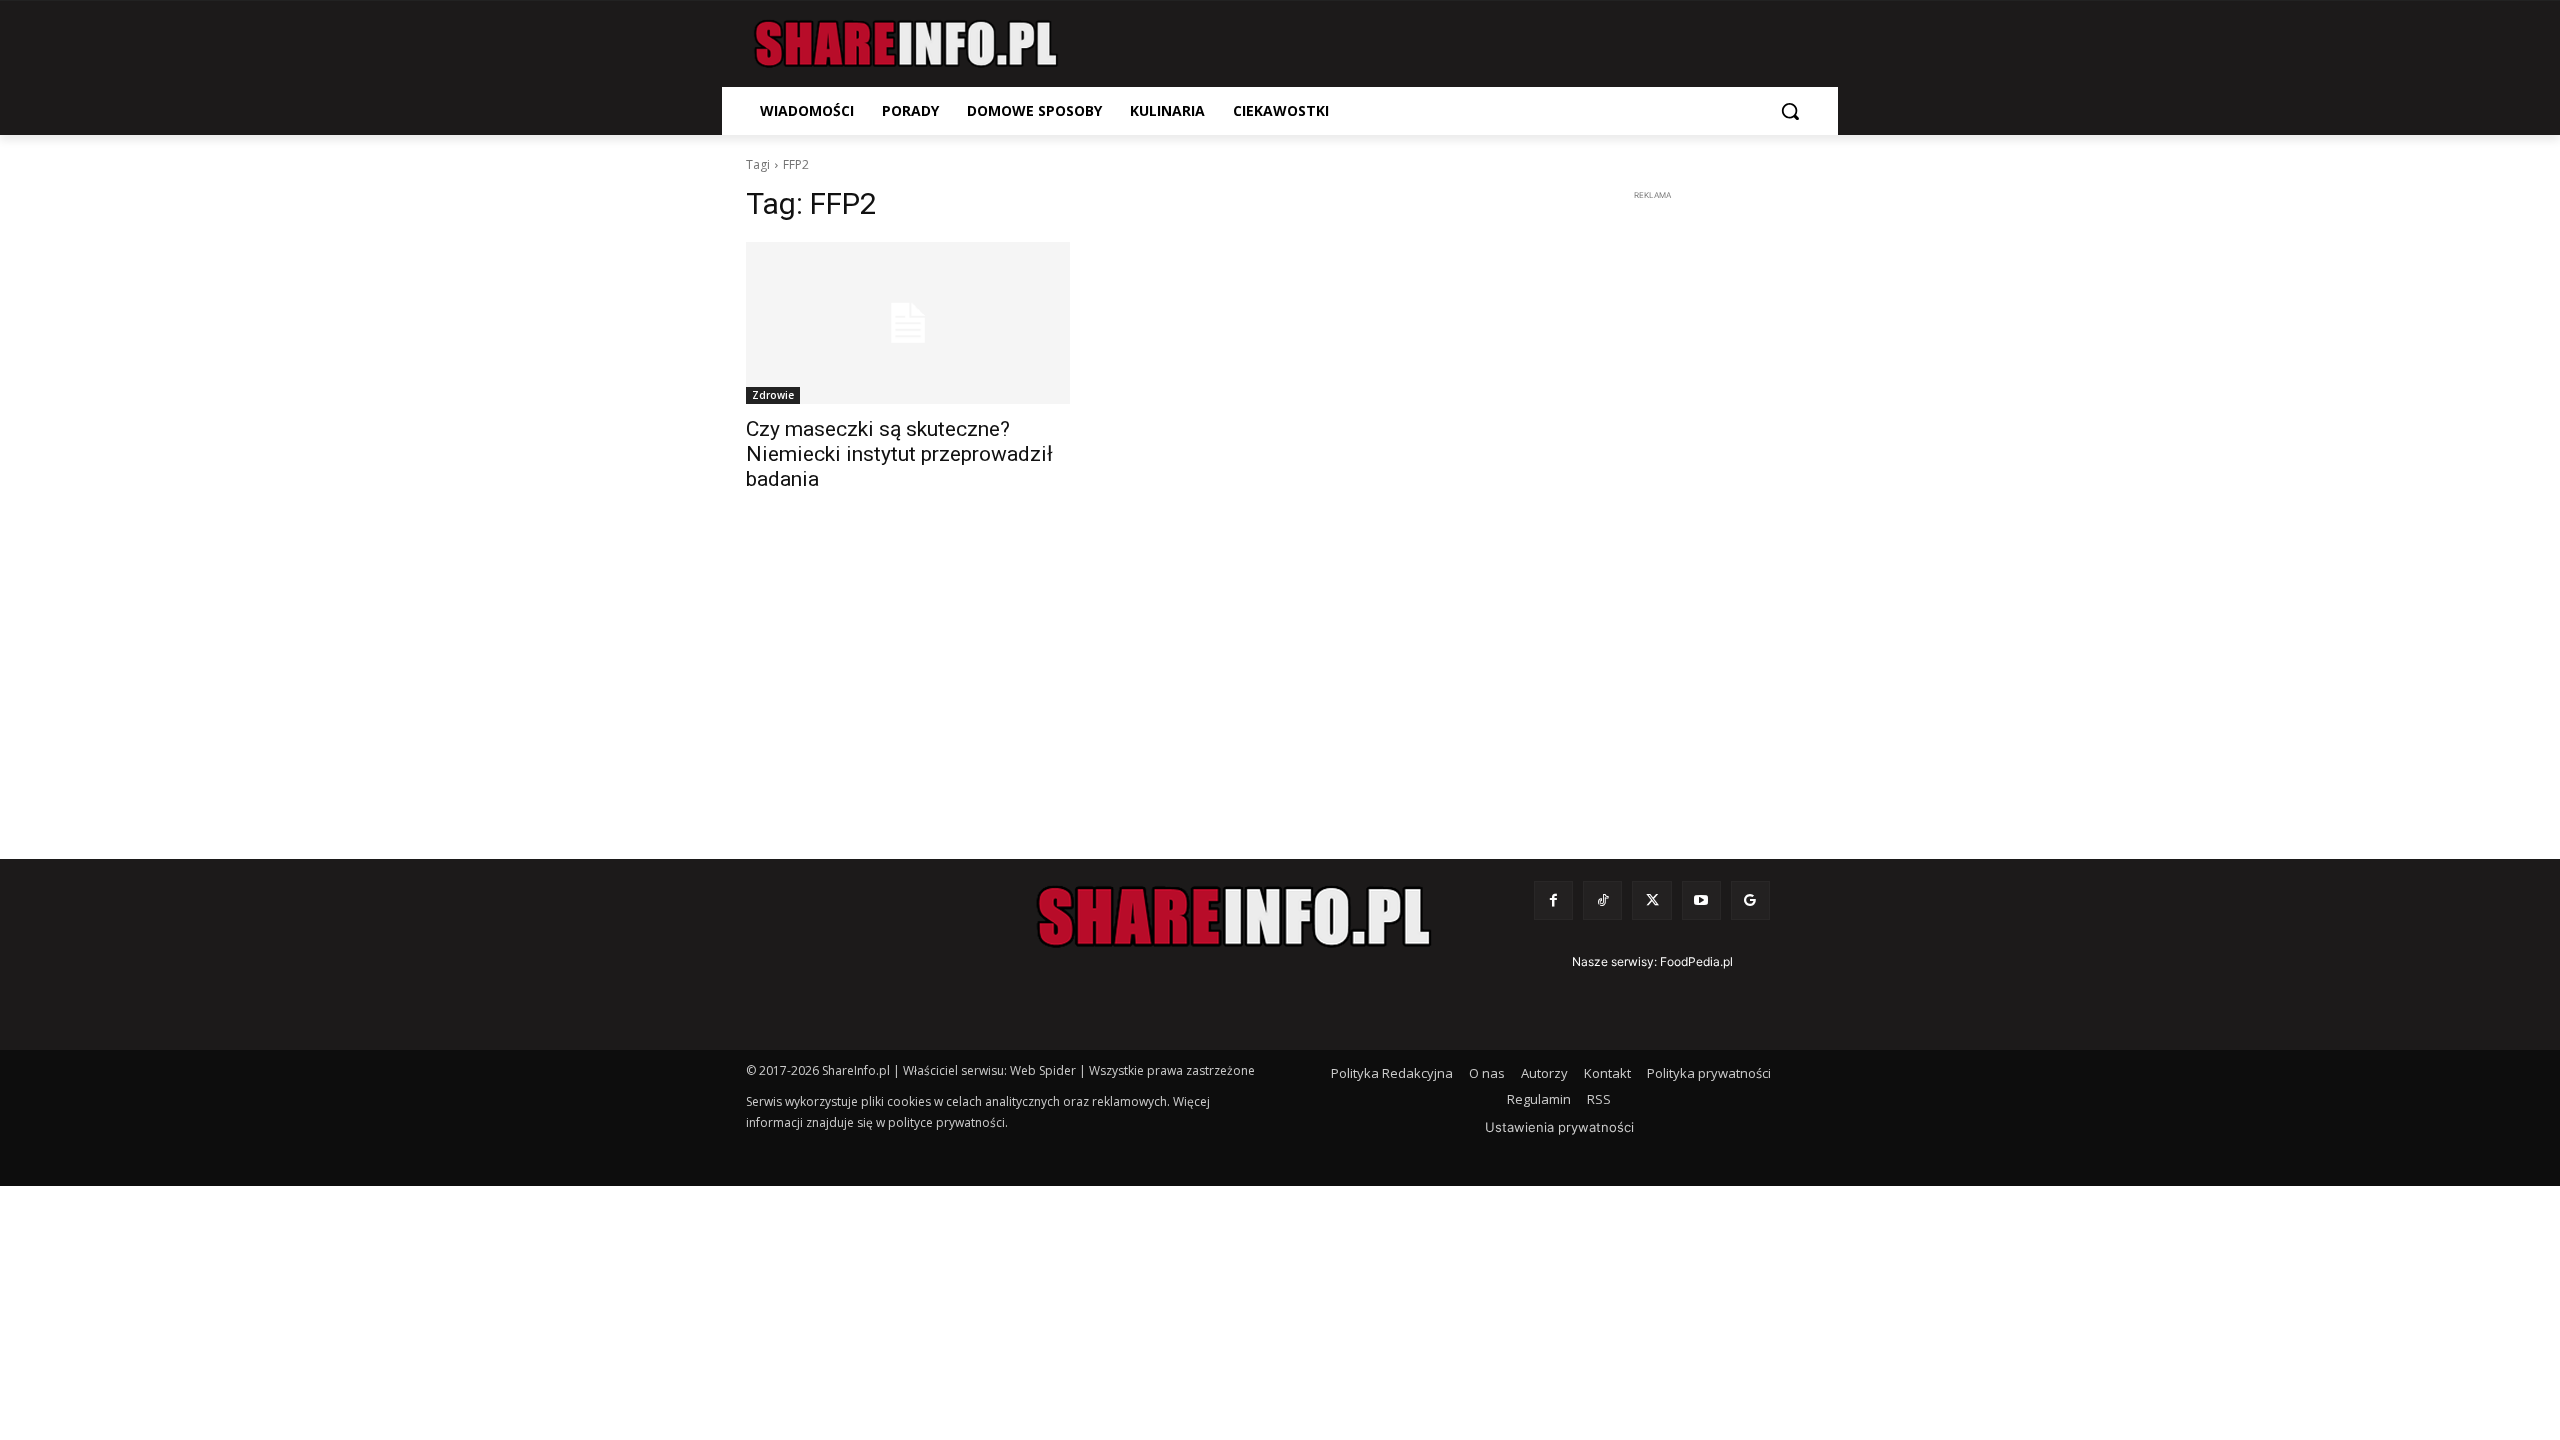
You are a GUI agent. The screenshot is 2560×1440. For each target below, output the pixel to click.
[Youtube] (1701, 900)
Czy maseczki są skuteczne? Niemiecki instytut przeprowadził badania (899, 454)
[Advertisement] (1652, 506)
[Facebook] (1553, 900)
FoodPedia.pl (1696, 961)
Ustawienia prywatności (1559, 1127)
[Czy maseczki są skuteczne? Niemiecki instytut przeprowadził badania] (908, 323)
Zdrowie (773, 395)
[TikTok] (1602, 900)
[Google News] (1750, 900)
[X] (1651, 900)
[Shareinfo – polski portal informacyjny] (906, 44)
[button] (1790, 111)
